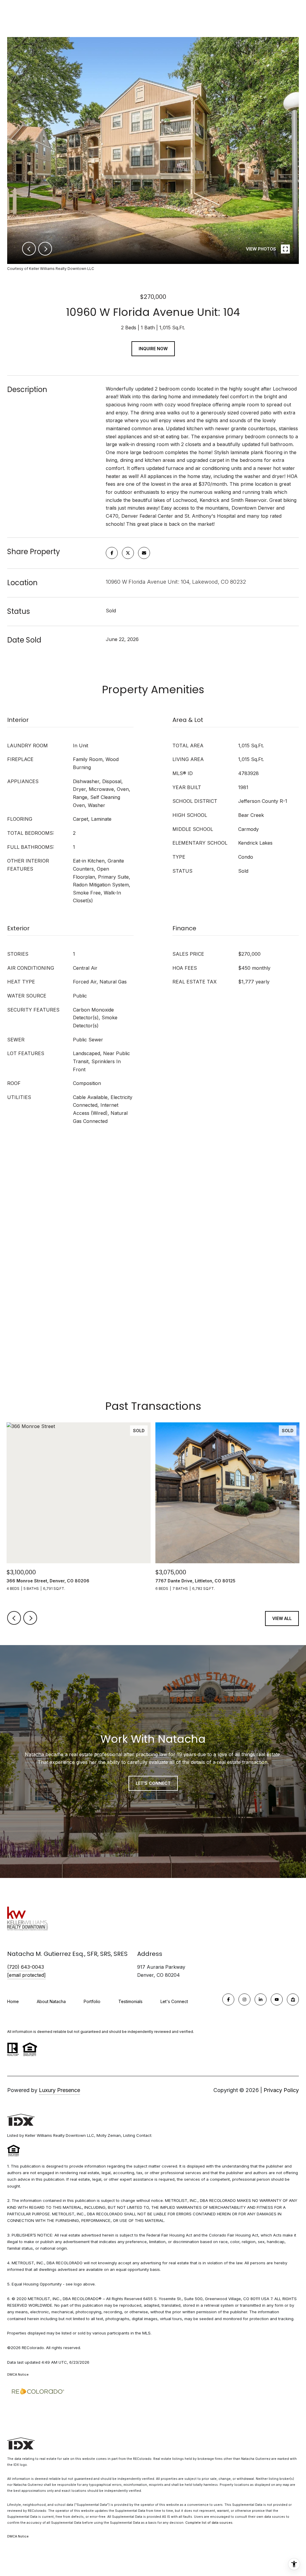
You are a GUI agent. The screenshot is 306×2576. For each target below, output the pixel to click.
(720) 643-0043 (26, 1967)
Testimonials (130, 2001)
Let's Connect (174, 2002)
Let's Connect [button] (153, 1783)
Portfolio (92, 2001)
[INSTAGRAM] (244, 1999)
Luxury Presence (59, 2090)
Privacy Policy (281, 2090)
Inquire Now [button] (153, 349)
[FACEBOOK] (228, 1999)
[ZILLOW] (293, 1999)
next (45, 249)
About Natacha (51, 2001)
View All (282, 1618)
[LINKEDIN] (261, 1999)
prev (29, 249)
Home (13, 2001)
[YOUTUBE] (277, 1999)
